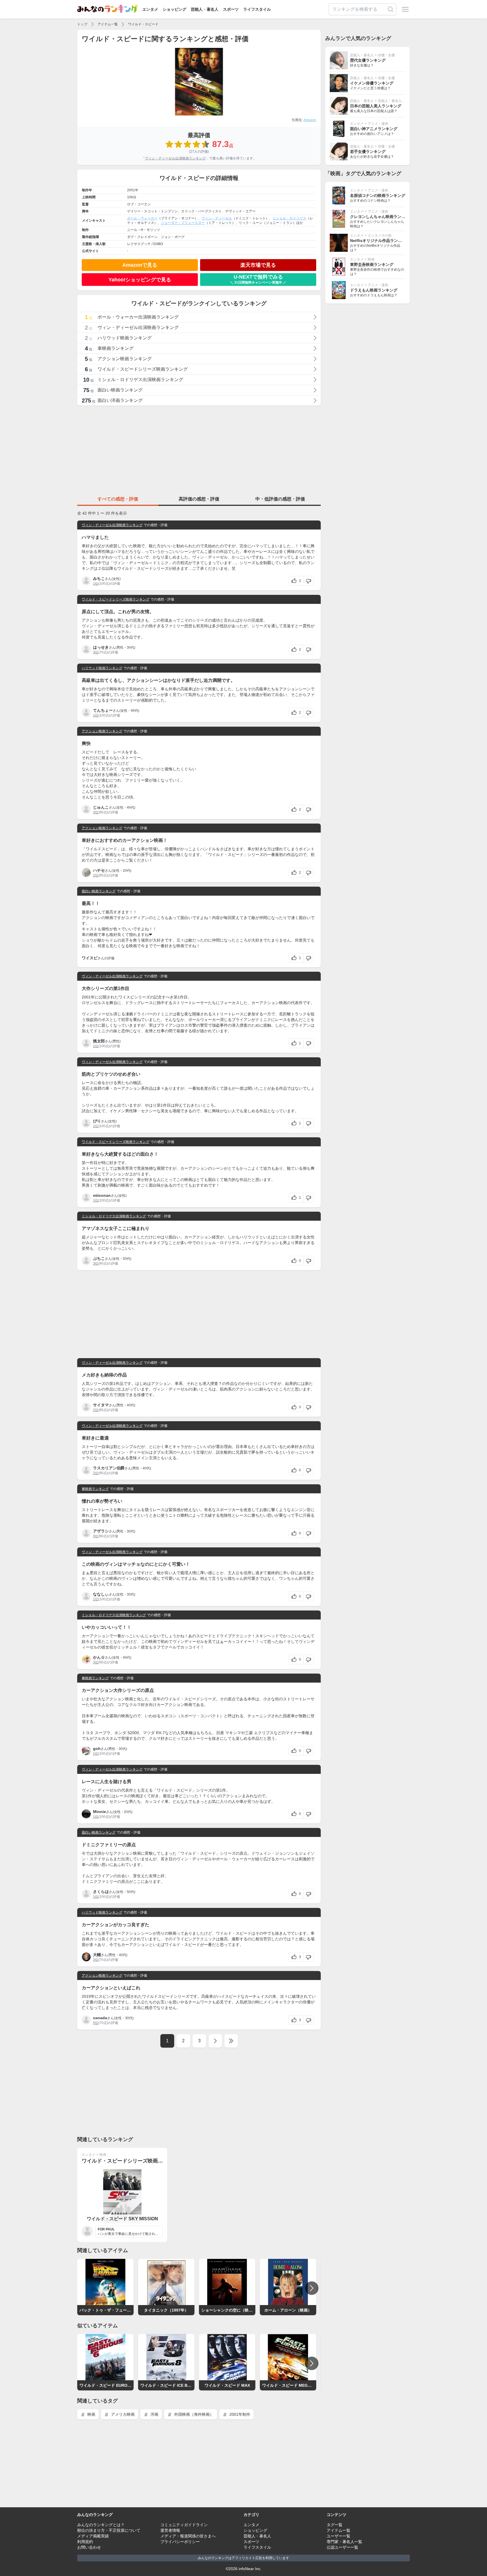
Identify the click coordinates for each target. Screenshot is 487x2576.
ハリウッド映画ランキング (102, 668)
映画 (103, 2155)
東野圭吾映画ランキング (372, 264)
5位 (96, 2023)
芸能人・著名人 (205, 9)
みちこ (99, 579)
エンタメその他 (380, 235)
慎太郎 (99, 1041)
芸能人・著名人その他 (395, 101)
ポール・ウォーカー (142, 218)
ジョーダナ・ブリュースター (183, 223)
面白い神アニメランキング (374, 129)
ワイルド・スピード (143, 24)
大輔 (97, 1955)
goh (97, 1749)
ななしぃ (101, 1594)
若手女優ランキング (368, 152)
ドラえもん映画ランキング (374, 290)
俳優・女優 (386, 55)
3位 (96, 652)
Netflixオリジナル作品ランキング (380, 241)
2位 (96, 875)
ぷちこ (99, 1258)
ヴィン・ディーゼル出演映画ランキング (175, 158)
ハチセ (99, 870)
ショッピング (174, 9)
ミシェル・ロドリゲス (289, 218)
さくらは (101, 1892)
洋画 (154, 2414)
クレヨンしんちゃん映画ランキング (382, 217)
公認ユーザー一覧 (342, 2547)
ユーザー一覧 (338, 2536)
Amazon (310, 120)
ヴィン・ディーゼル (217, 218)
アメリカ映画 (122, 2414)
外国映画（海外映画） (193, 2414)
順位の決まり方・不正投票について (109, 2530)
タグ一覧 (335, 2525)
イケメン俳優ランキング (372, 83)
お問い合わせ (89, 2547)
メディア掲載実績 (93, 2536)
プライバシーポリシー (180, 2542)
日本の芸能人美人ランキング (376, 106)
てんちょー (103, 710)
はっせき (101, 647)
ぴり (97, 1121)
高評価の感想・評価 (199, 499)
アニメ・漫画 (378, 124)
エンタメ (150, 9)
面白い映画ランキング (99, 891)
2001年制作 (239, 2414)
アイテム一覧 (108, 24)
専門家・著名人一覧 (344, 2542)
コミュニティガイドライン (184, 2525)
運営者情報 (170, 2530)
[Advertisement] (199, 450)
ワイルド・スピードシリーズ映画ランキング (116, 599)
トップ (82, 24)
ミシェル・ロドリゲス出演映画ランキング (114, 1216)
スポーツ (231, 9)
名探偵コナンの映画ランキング (378, 195)
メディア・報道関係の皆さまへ (188, 2536)
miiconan (102, 1195)
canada (100, 2018)
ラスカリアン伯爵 (109, 1468)
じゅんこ (101, 807)
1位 (96, 584)
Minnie (99, 1812)
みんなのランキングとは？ (101, 2525)
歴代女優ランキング (368, 60)
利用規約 (85, 2542)
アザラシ (101, 1531)
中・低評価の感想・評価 (280, 499)
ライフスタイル (257, 9)
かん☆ (99, 1657)
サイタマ (101, 1405)
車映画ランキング (95, 1489)
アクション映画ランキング (102, 731)
